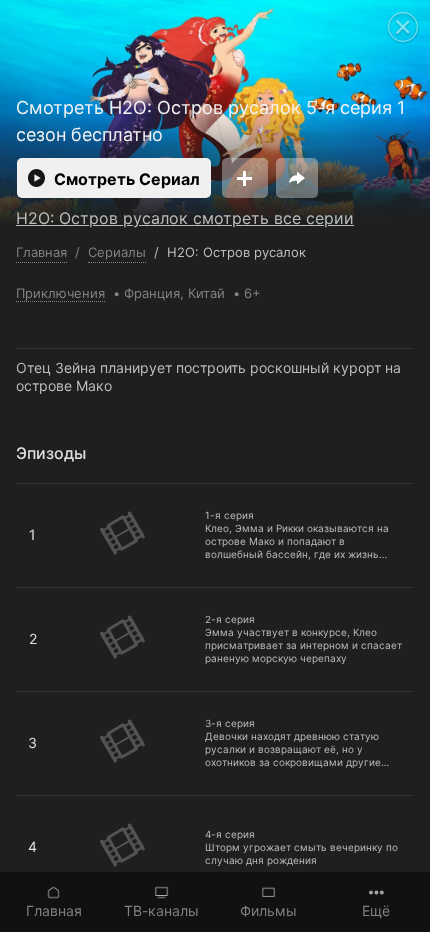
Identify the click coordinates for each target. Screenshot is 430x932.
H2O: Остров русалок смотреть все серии (185, 218)
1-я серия (49, 492)
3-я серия (50, 700)
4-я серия (50, 804)
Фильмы (268, 910)
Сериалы (117, 252)
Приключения (60, 293)
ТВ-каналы (161, 910)
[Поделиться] (297, 178)
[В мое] (245, 178)
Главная (54, 910)
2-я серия (49, 596)
